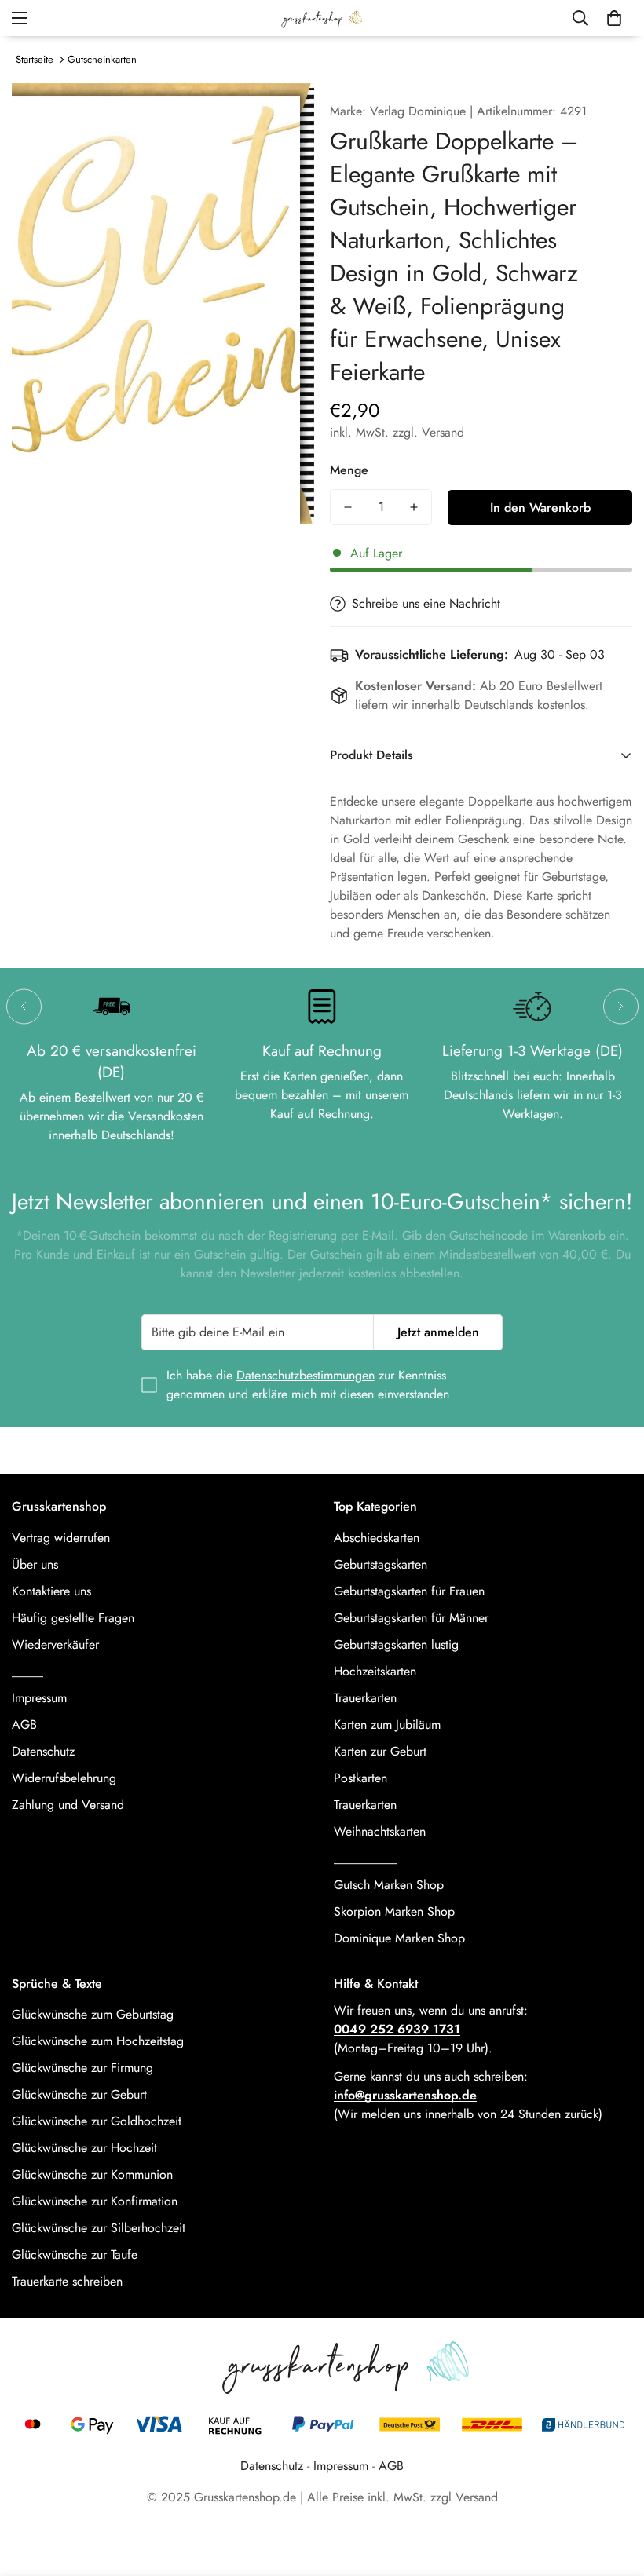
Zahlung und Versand (68, 1805)
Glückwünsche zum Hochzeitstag (98, 2041)
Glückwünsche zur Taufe (75, 2254)
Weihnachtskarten (380, 1831)
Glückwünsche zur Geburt (79, 2094)
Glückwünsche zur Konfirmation (95, 2201)
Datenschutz (43, 1751)
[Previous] (24, 1006)
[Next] (621, 1006)
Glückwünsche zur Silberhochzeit (99, 2228)
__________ (365, 1858)
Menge (349, 470)
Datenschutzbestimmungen (306, 1375)
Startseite (35, 59)
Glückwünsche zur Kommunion (92, 2174)
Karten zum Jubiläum (387, 1725)
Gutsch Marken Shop (389, 1885)
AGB (24, 1725)
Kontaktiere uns (51, 1591)
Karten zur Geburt (380, 1751)
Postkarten (360, 1778)
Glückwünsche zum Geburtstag (93, 2014)
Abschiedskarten (377, 1538)
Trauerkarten (365, 1698)
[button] (614, 18)
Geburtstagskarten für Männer (411, 1618)
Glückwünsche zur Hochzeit (84, 2148)
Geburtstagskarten (381, 1564)
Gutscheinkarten (102, 59)
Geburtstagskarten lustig (396, 1644)
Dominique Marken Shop (399, 1938)
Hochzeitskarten (375, 1671)
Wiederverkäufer (55, 1644)
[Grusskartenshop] (322, 18)
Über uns (35, 1564)
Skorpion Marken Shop (394, 1911)
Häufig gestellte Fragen (73, 1618)
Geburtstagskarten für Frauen (409, 1591)
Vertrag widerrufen (61, 1538)
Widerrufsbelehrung (64, 1778)
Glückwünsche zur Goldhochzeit (97, 2121)
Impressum (39, 1698)
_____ (27, 1671)
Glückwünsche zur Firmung (82, 2068)
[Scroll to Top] (613, 2490)
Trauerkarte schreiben (67, 2281)
